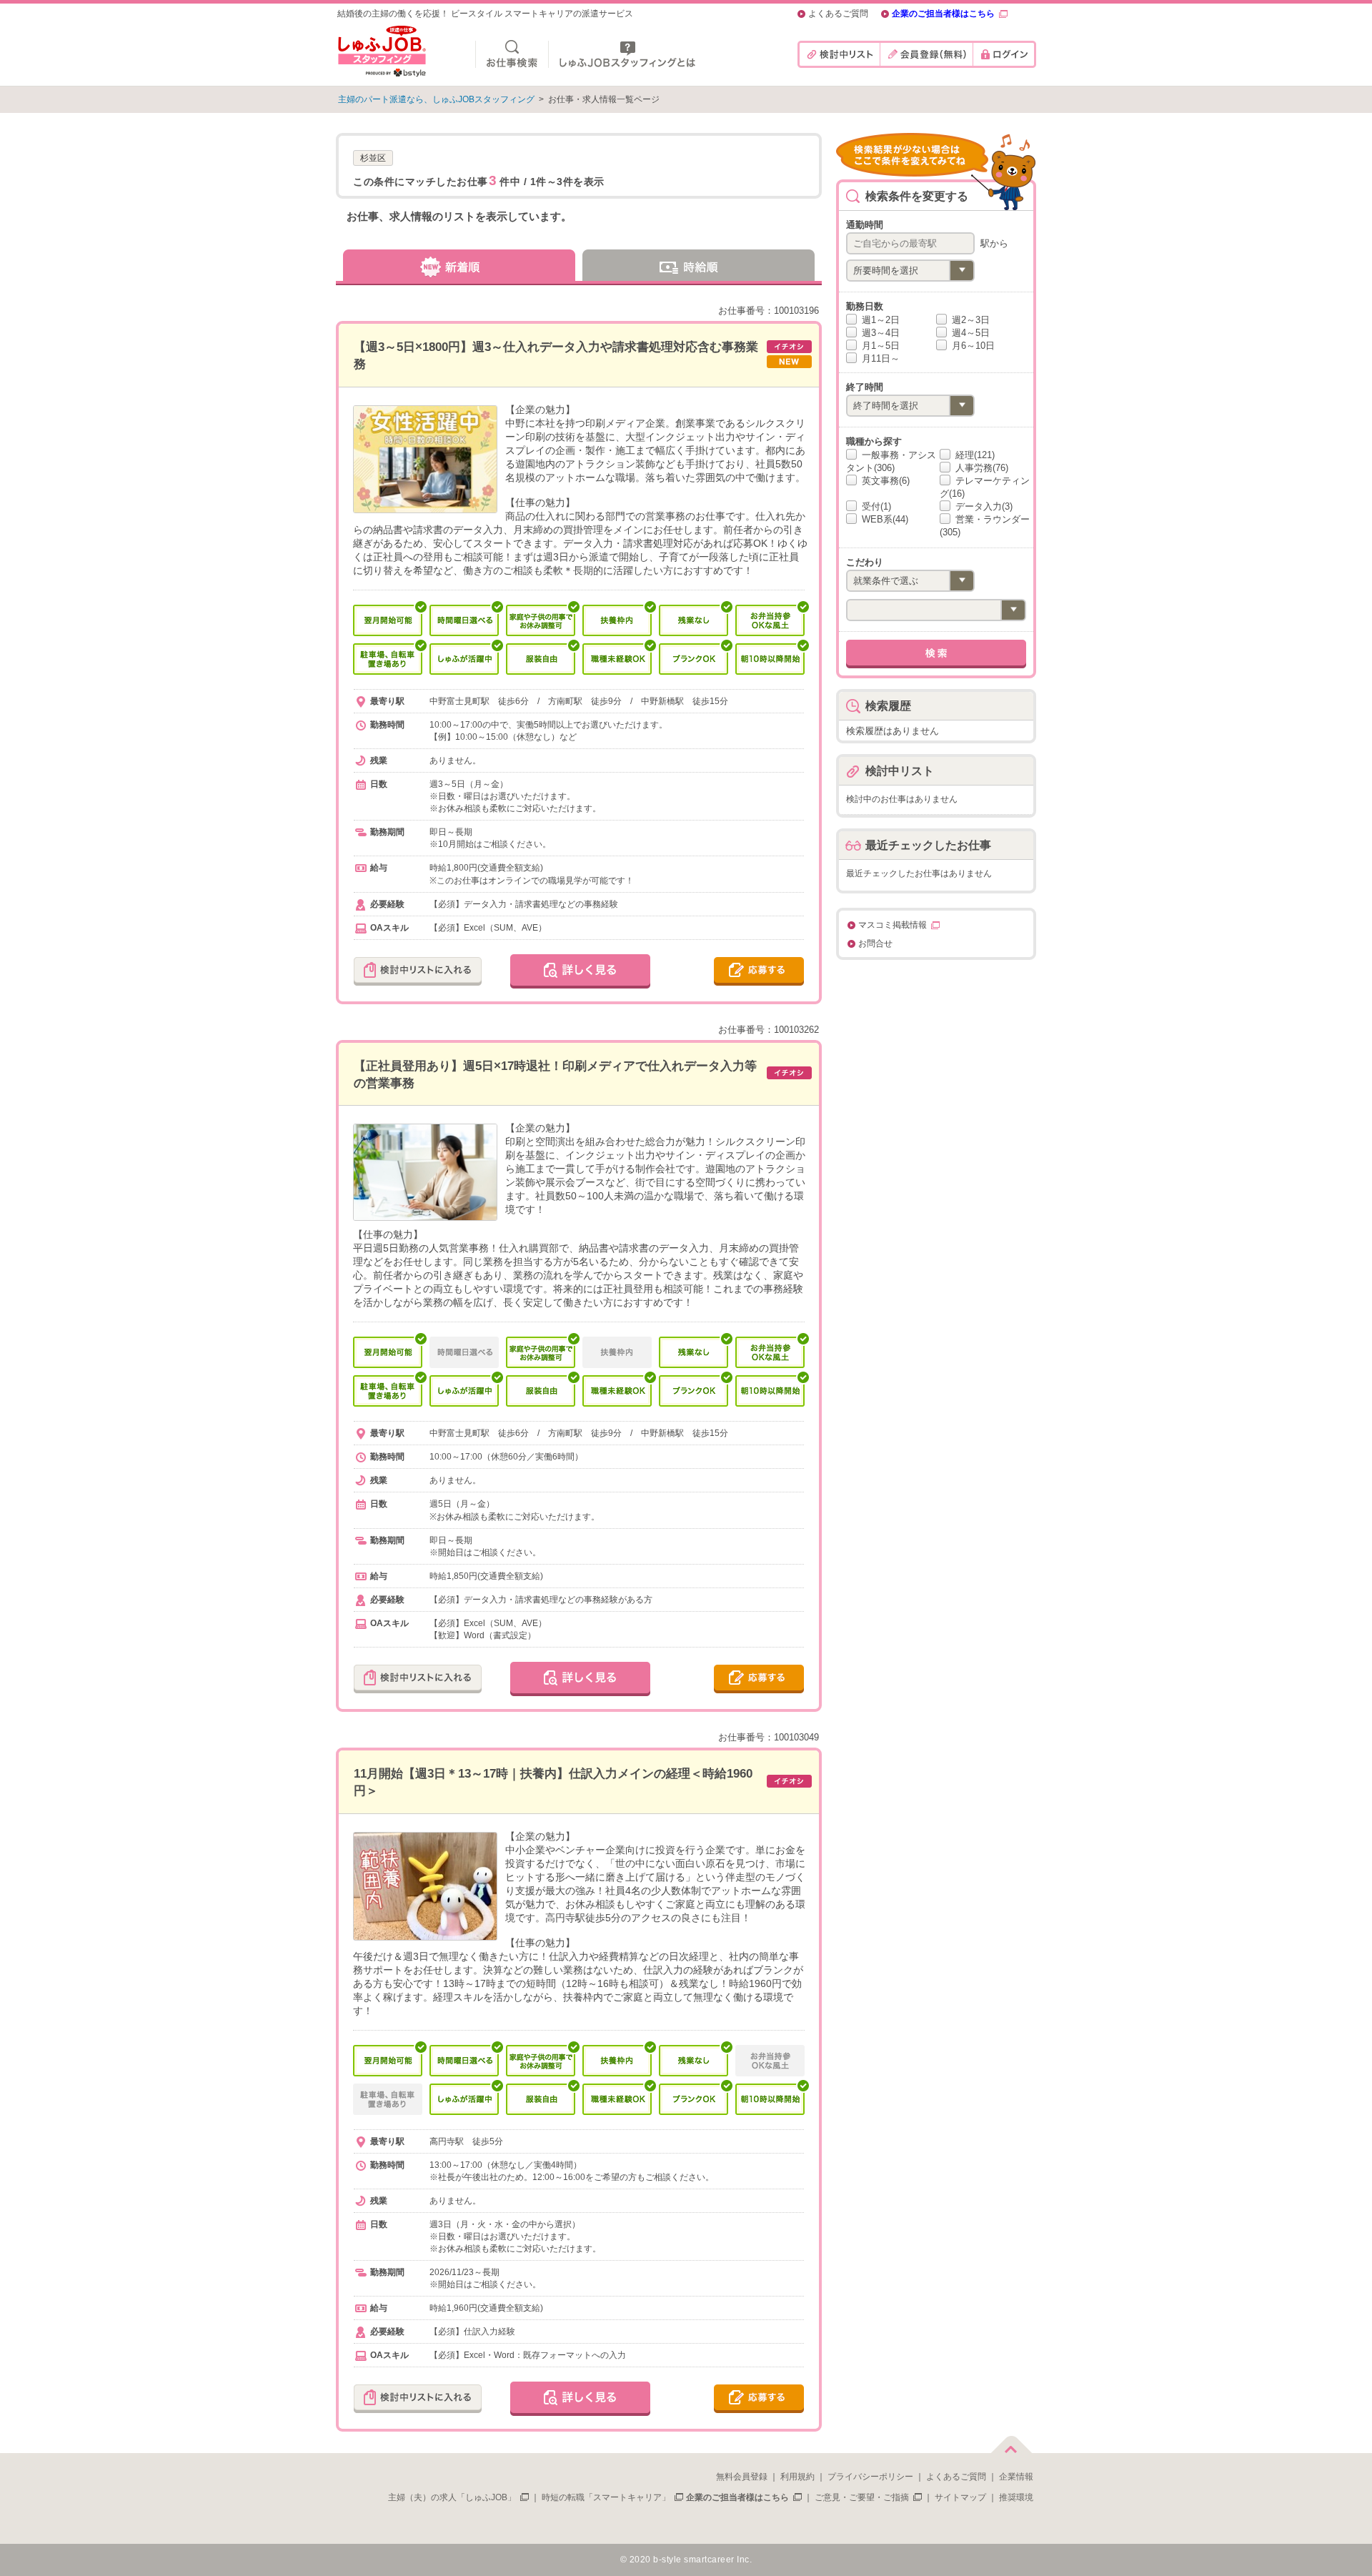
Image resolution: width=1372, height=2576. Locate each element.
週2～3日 (969, 320)
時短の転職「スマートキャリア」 (606, 2497)
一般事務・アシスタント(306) (891, 461)
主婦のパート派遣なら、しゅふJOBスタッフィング (436, 99)
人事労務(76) (980, 468)
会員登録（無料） (926, 54)
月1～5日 (879, 346)
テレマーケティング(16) (985, 487)
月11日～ (879, 358)
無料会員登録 (742, 2477)
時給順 (700, 265)
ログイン (1004, 54)
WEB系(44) (884, 519)
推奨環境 (1016, 2497)
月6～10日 (972, 346)
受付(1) (875, 506)
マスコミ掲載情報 (893, 925)
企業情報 (1016, 2477)
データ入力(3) (983, 506)
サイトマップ (960, 2497)
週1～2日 (879, 320)
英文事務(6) (884, 481)
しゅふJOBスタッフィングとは (627, 54)
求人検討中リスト (839, 54)
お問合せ (875, 944)
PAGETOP (1011, 2442)
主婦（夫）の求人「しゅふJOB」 (452, 2497)
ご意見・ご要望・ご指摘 (862, 2497)
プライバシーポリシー (870, 2477)
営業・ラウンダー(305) (985, 526)
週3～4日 (879, 333)
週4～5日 (969, 333)
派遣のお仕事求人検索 (512, 54)
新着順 (457, 265)
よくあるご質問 (838, 14)
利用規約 (797, 2477)
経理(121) (974, 455)
